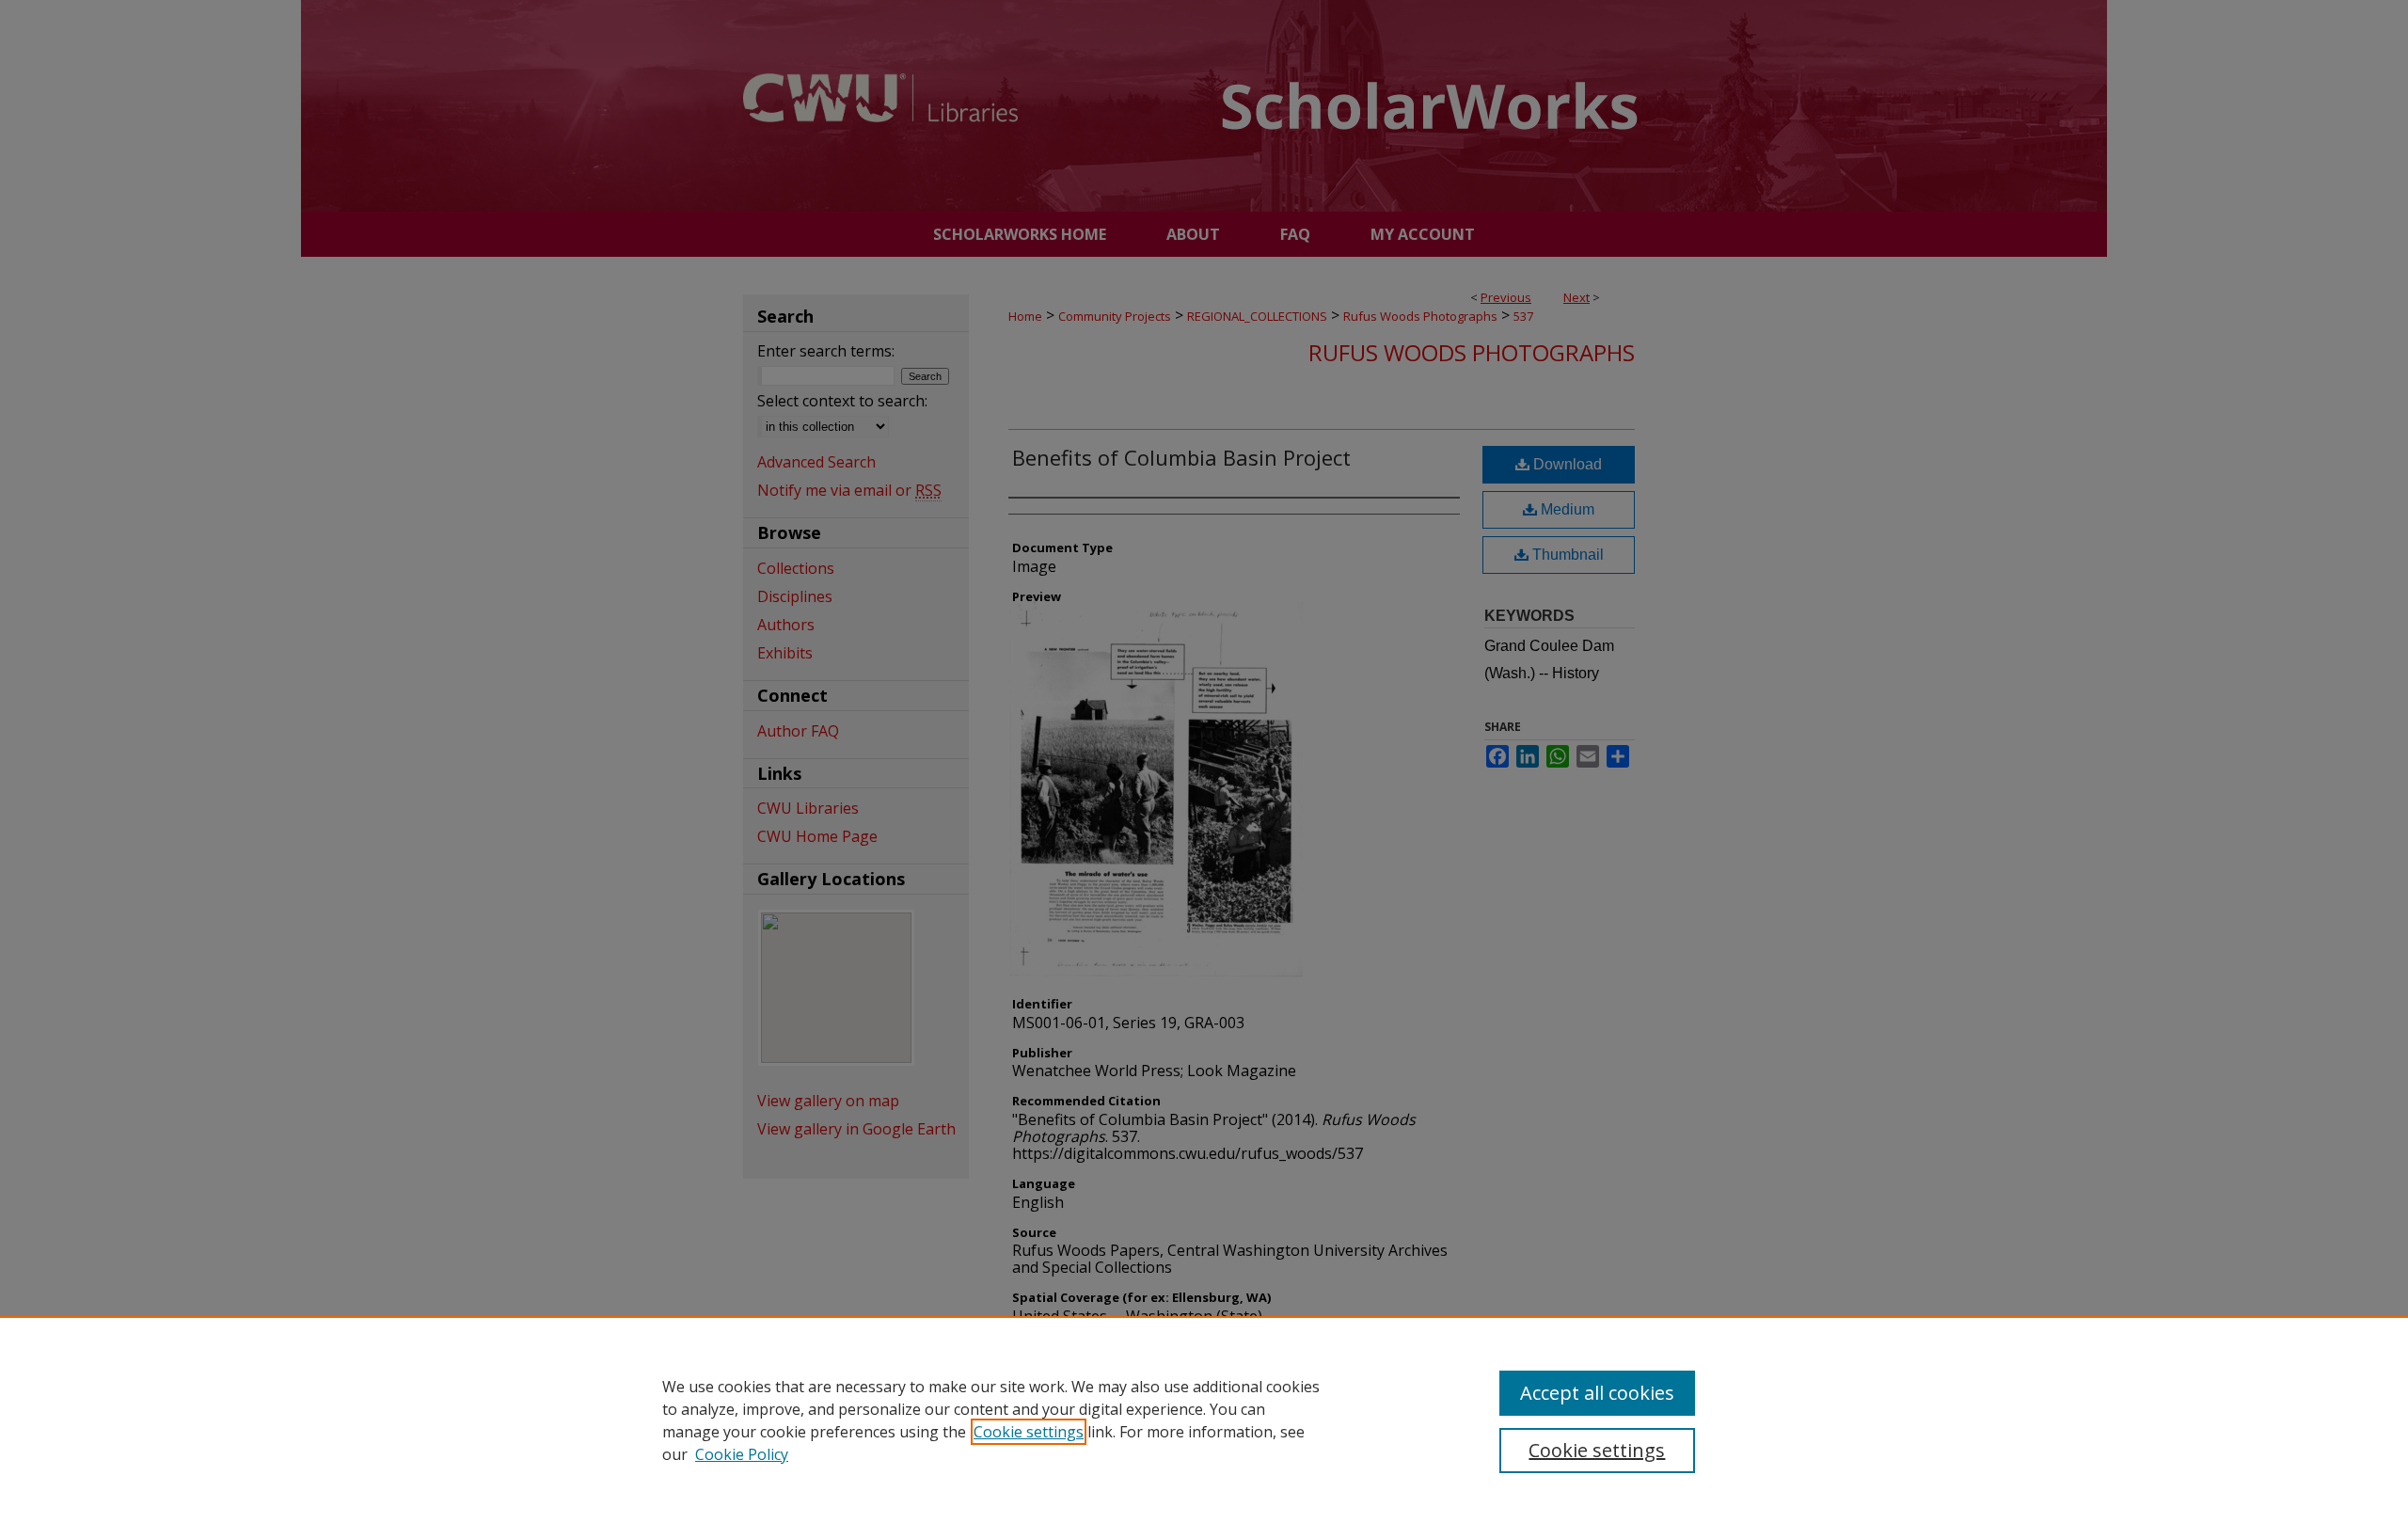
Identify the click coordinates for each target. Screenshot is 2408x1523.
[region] (1204, 1420)
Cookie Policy (742, 1454)
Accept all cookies (1597, 1393)
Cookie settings (1029, 1432)
